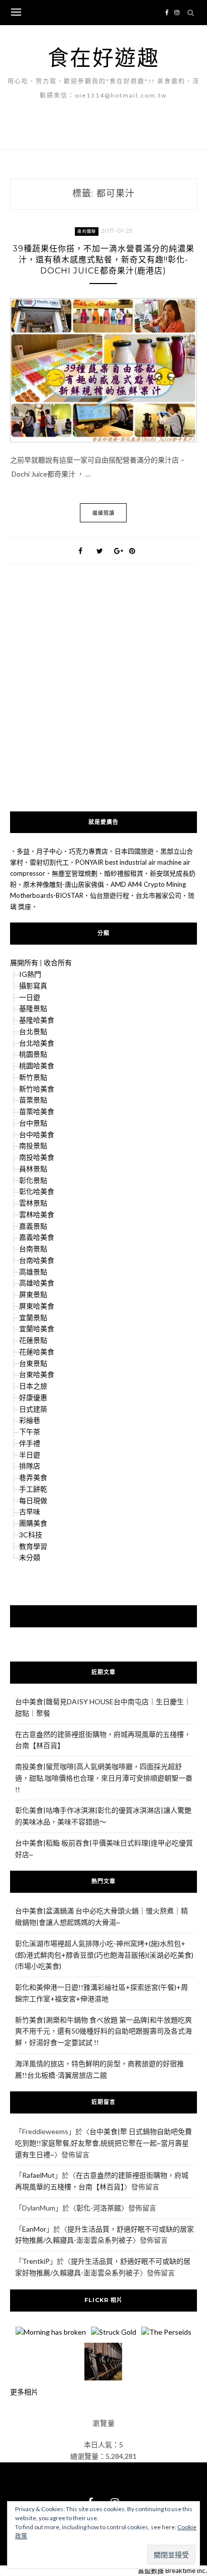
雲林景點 (33, 1203)
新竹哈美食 (37, 1089)
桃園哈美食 (37, 1066)
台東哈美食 (37, 1374)
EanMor (34, 2229)
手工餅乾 (33, 1489)
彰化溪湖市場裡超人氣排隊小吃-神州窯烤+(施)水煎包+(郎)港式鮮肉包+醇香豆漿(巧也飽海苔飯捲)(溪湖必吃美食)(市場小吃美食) (104, 1955)
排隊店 (30, 1466)
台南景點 (33, 1249)
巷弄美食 (33, 1477)
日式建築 (33, 1409)
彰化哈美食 (37, 1191)
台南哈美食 (37, 1260)
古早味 (30, 1511)
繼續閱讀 (103, 513)
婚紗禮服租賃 (124, 873)
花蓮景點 (33, 1340)
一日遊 (30, 997)
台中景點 (33, 1123)
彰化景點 (33, 1180)
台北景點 (33, 1031)
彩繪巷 (30, 1420)
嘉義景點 (33, 1226)
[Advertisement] (103, 703)
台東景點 (33, 1363)
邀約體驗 (87, 231)
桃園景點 (33, 1054)
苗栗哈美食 (37, 1111)
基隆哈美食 (37, 1020)
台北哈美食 (37, 1043)
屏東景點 (33, 1294)
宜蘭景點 (33, 1317)
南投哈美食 (37, 1157)
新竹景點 (33, 1077)
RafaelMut (38, 2175)
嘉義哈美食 (37, 1237)
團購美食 (33, 1523)
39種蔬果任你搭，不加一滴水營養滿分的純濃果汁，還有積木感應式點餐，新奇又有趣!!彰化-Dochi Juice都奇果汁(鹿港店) (103, 260)
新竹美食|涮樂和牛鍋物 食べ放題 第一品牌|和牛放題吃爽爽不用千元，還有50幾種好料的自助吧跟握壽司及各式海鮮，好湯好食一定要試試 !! (103, 2031)
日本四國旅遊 (134, 851)
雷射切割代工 (49, 862)
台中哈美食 (37, 1134)
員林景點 (33, 1169)
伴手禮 (30, 1443)
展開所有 (24, 962)
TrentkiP (36, 2261)
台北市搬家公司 (159, 895)
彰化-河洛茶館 (99, 2208)
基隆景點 (33, 1008)
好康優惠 (33, 1397)
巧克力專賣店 (88, 851)
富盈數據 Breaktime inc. (172, 2570)
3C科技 (31, 1535)
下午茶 (30, 1432)
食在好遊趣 (104, 57)
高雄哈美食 (37, 1283)
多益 (23, 851)
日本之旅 (33, 1386)
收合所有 (58, 962)
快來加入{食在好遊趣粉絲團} (103, 1616)
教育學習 (33, 1546)
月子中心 (49, 851)
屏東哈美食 (37, 1306)
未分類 (30, 1557)
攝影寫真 (33, 986)
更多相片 (24, 2392)
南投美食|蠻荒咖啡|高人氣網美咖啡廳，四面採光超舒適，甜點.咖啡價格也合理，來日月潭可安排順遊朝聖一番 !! (104, 1778)
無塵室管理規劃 (75, 873)
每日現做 (33, 1500)
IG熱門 (30, 974)
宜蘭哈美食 (37, 1328)
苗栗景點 (33, 1100)
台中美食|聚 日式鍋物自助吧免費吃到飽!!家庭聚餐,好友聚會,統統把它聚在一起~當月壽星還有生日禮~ (103, 2143)
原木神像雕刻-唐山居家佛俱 (64, 884)
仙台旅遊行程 (110, 895)
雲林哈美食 (37, 1214)
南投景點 (33, 1145)
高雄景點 (33, 1272)
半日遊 (30, 1455)
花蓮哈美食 (37, 1352)
